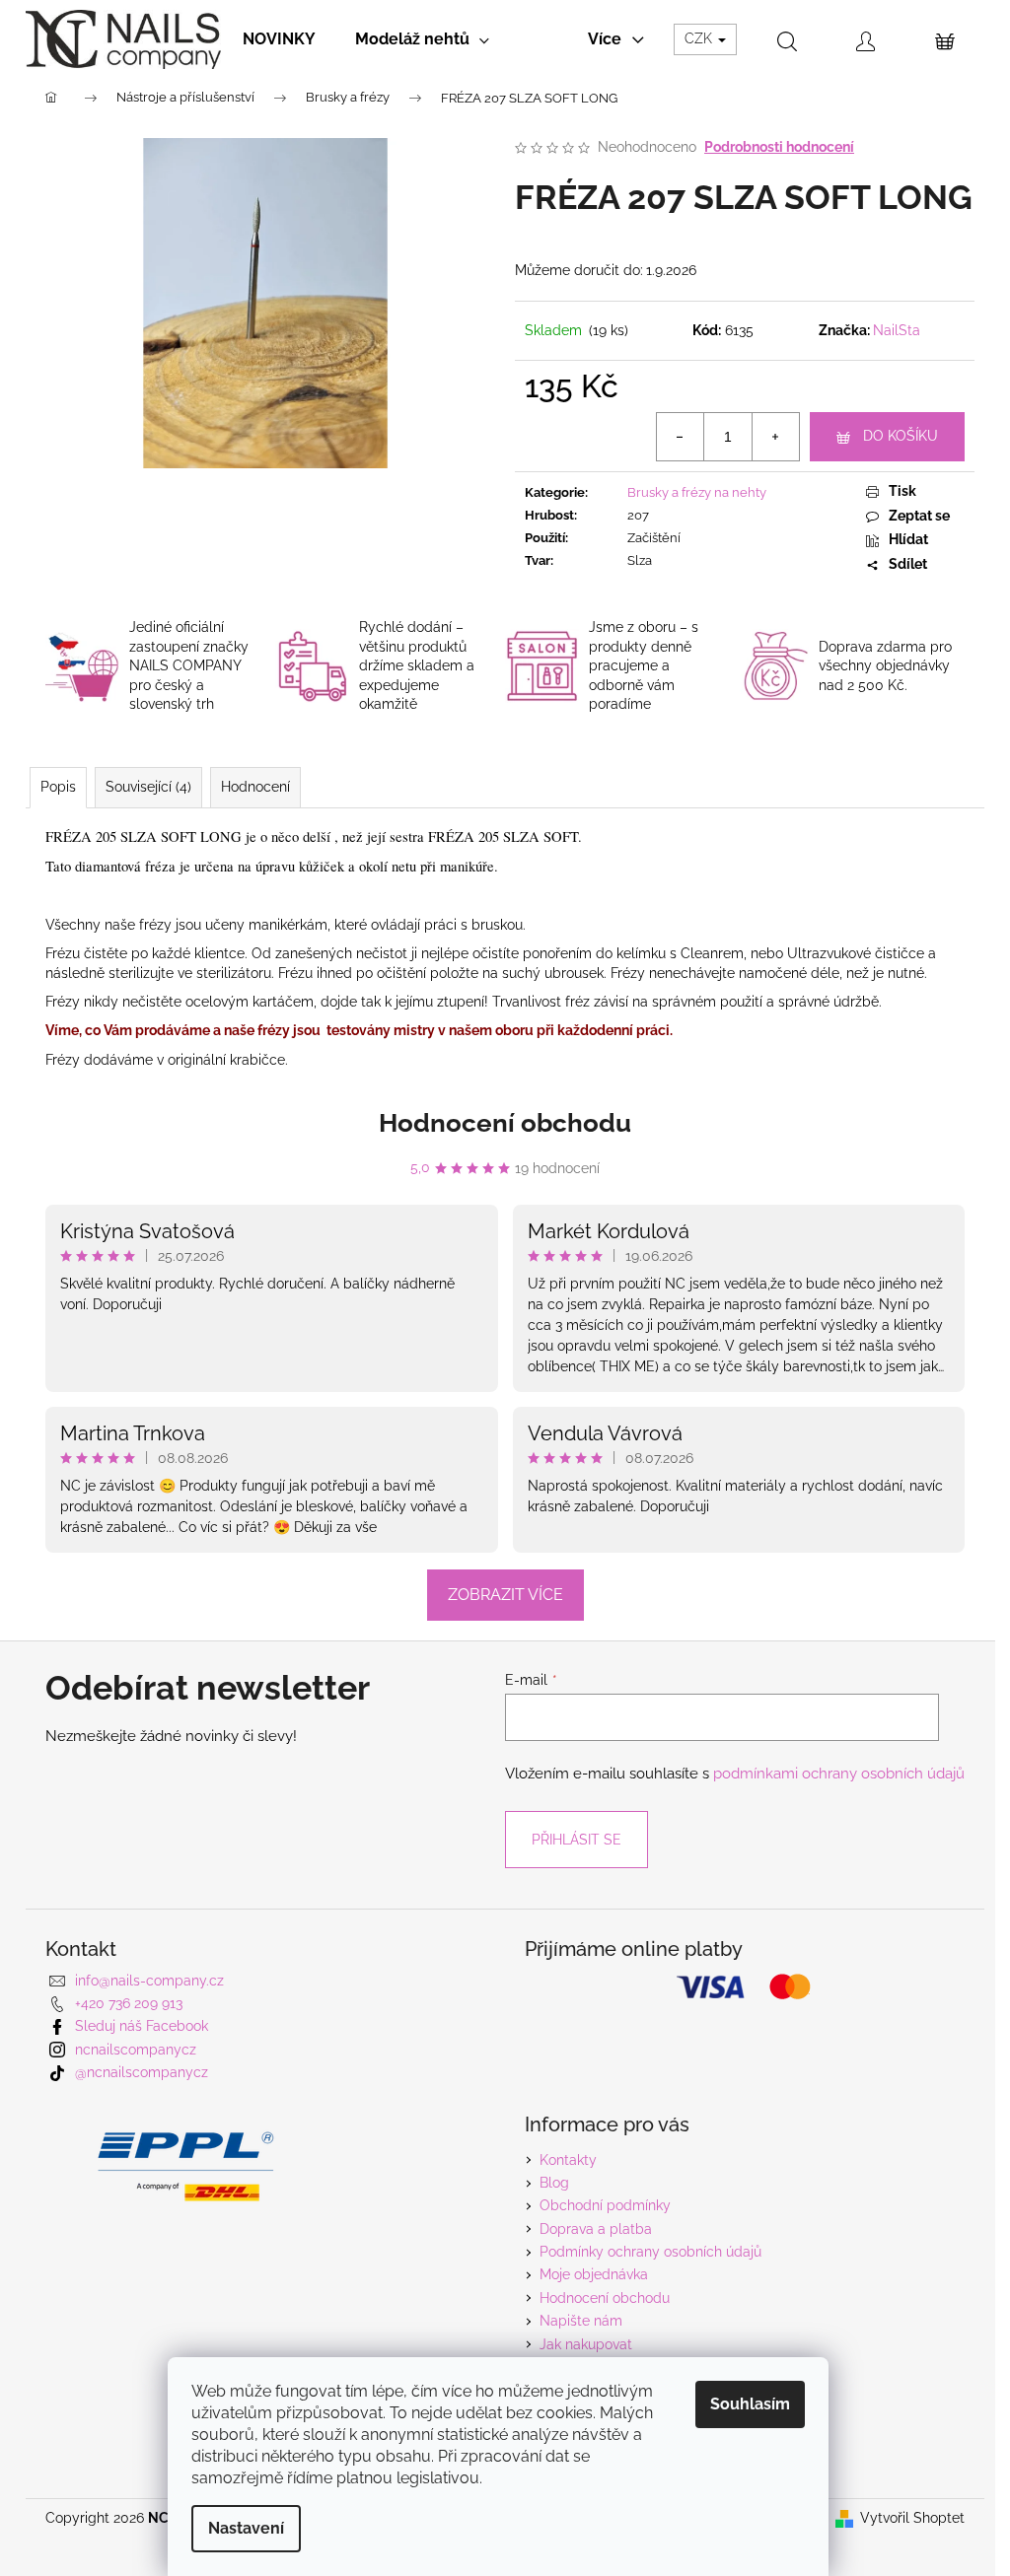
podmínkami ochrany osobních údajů (839, 1774)
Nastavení (246, 2528)
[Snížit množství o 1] (681, 437)
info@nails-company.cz (149, 1981)
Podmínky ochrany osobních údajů (650, 2252)
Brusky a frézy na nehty (697, 492)
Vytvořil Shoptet (912, 2518)
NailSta (897, 330)
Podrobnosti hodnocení (779, 147)
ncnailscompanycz (136, 2050)
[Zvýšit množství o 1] (775, 437)
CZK (700, 38)
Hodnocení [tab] (255, 787)
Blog (554, 2183)
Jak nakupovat (586, 2344)
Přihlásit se (577, 1840)
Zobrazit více (505, 1595)
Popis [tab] (58, 787)
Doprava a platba (596, 2229)
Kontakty (568, 2160)
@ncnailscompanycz (142, 2072)
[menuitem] (279, 39)
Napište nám (581, 2321)
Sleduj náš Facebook (142, 2026)
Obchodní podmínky (605, 2205)
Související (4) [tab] (148, 787)
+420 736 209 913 (129, 2003)
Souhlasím (750, 2404)
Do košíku (901, 436)
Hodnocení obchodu (505, 1123)
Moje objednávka (594, 2274)
